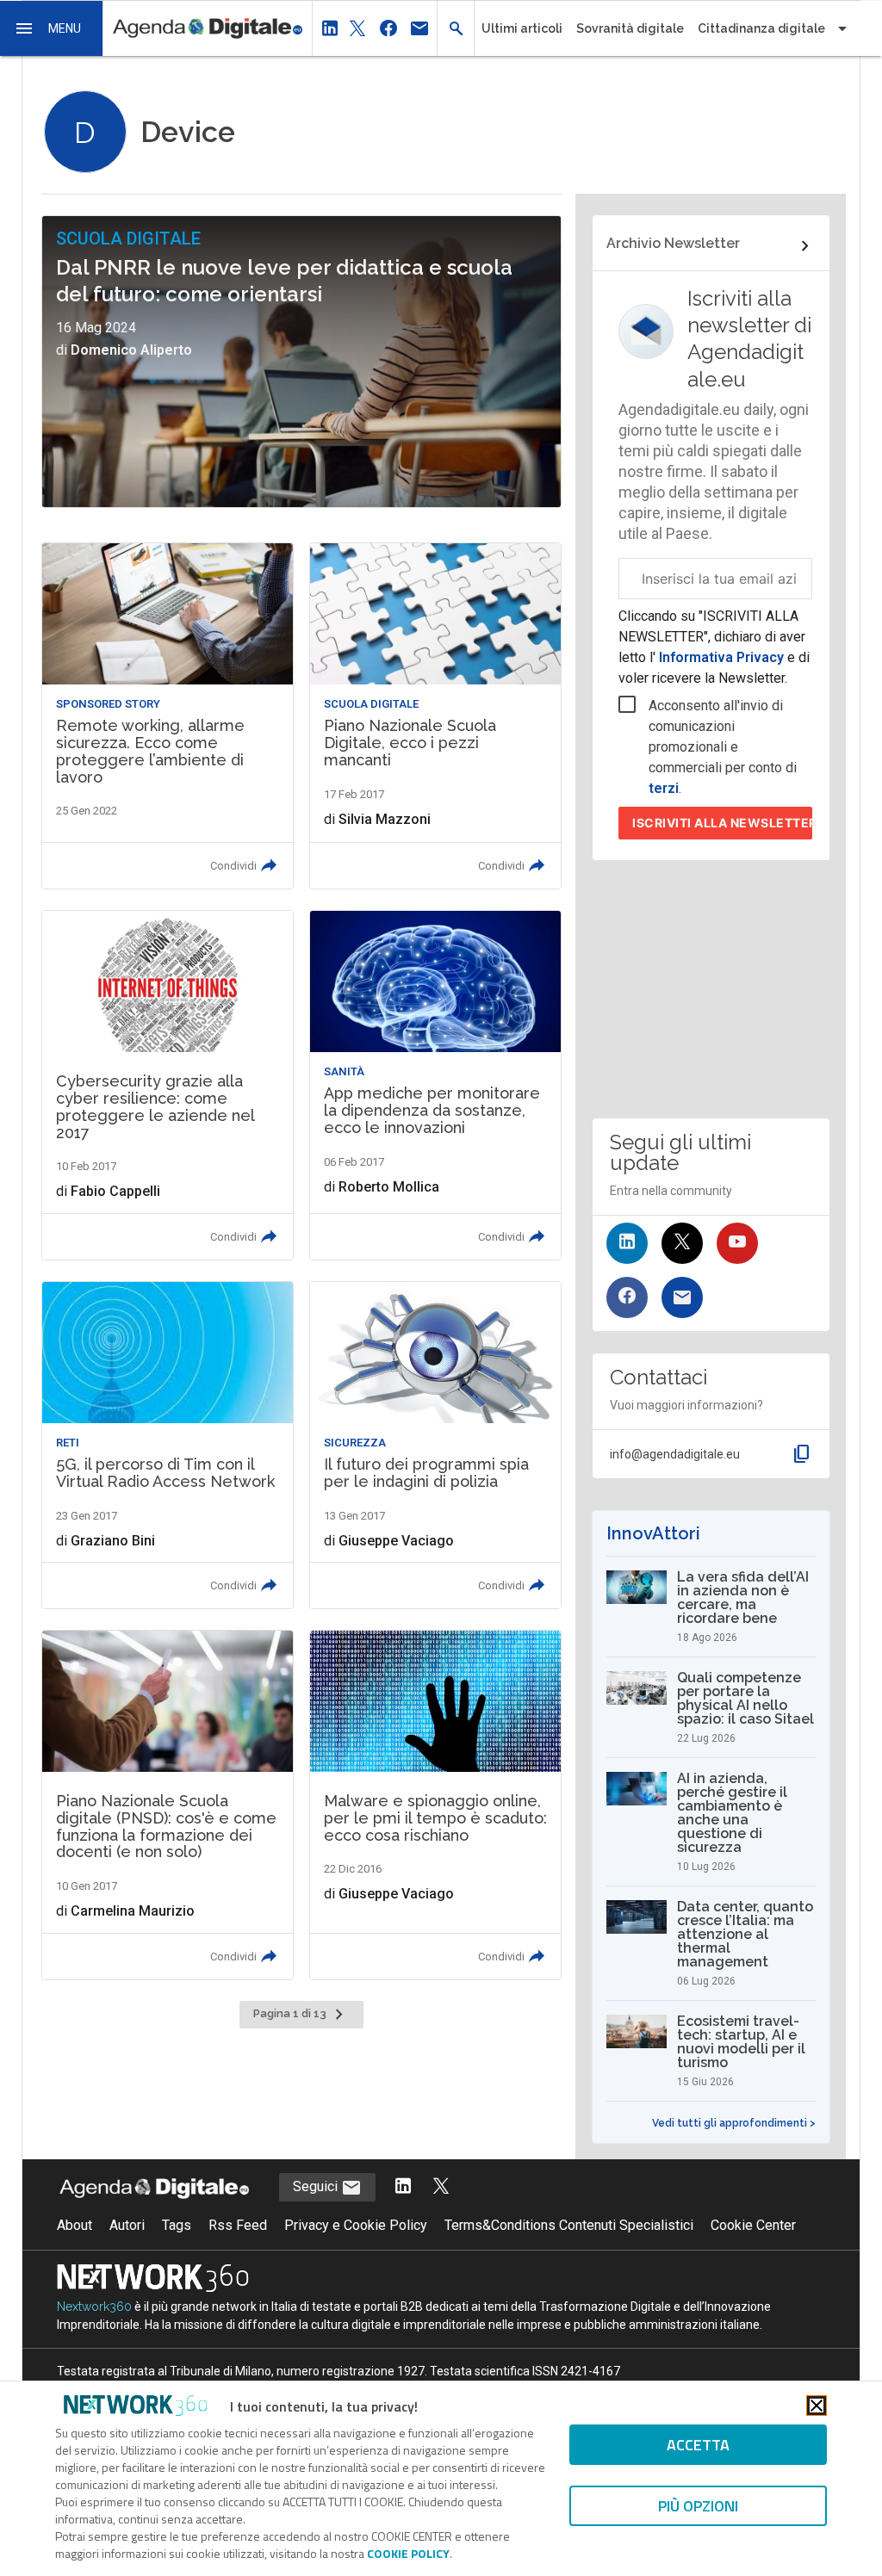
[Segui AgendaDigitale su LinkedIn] (403, 2187)
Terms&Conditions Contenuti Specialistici (569, 2225)
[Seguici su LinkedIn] (627, 1243)
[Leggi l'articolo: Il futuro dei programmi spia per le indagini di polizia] (435, 1445)
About (75, 2225)
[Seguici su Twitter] (682, 1243)
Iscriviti (722, 823)
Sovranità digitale (630, 28)
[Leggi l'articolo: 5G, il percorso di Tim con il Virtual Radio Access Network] (168, 1445)
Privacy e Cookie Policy (356, 2225)
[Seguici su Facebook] (627, 1297)
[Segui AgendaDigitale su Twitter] (441, 2187)
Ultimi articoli (522, 28)
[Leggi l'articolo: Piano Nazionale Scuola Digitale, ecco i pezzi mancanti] (435, 716)
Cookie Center (753, 2225)
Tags (177, 2225)
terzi (664, 788)
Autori (127, 2225)
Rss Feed (238, 2225)
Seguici (317, 2186)
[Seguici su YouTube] (737, 1243)
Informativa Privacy (721, 657)
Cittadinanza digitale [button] (761, 28)
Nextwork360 (94, 2307)
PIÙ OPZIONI (698, 2506)
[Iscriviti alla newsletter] (682, 1297)
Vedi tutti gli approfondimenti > (734, 2123)
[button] (52, 28)
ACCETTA (698, 2445)
